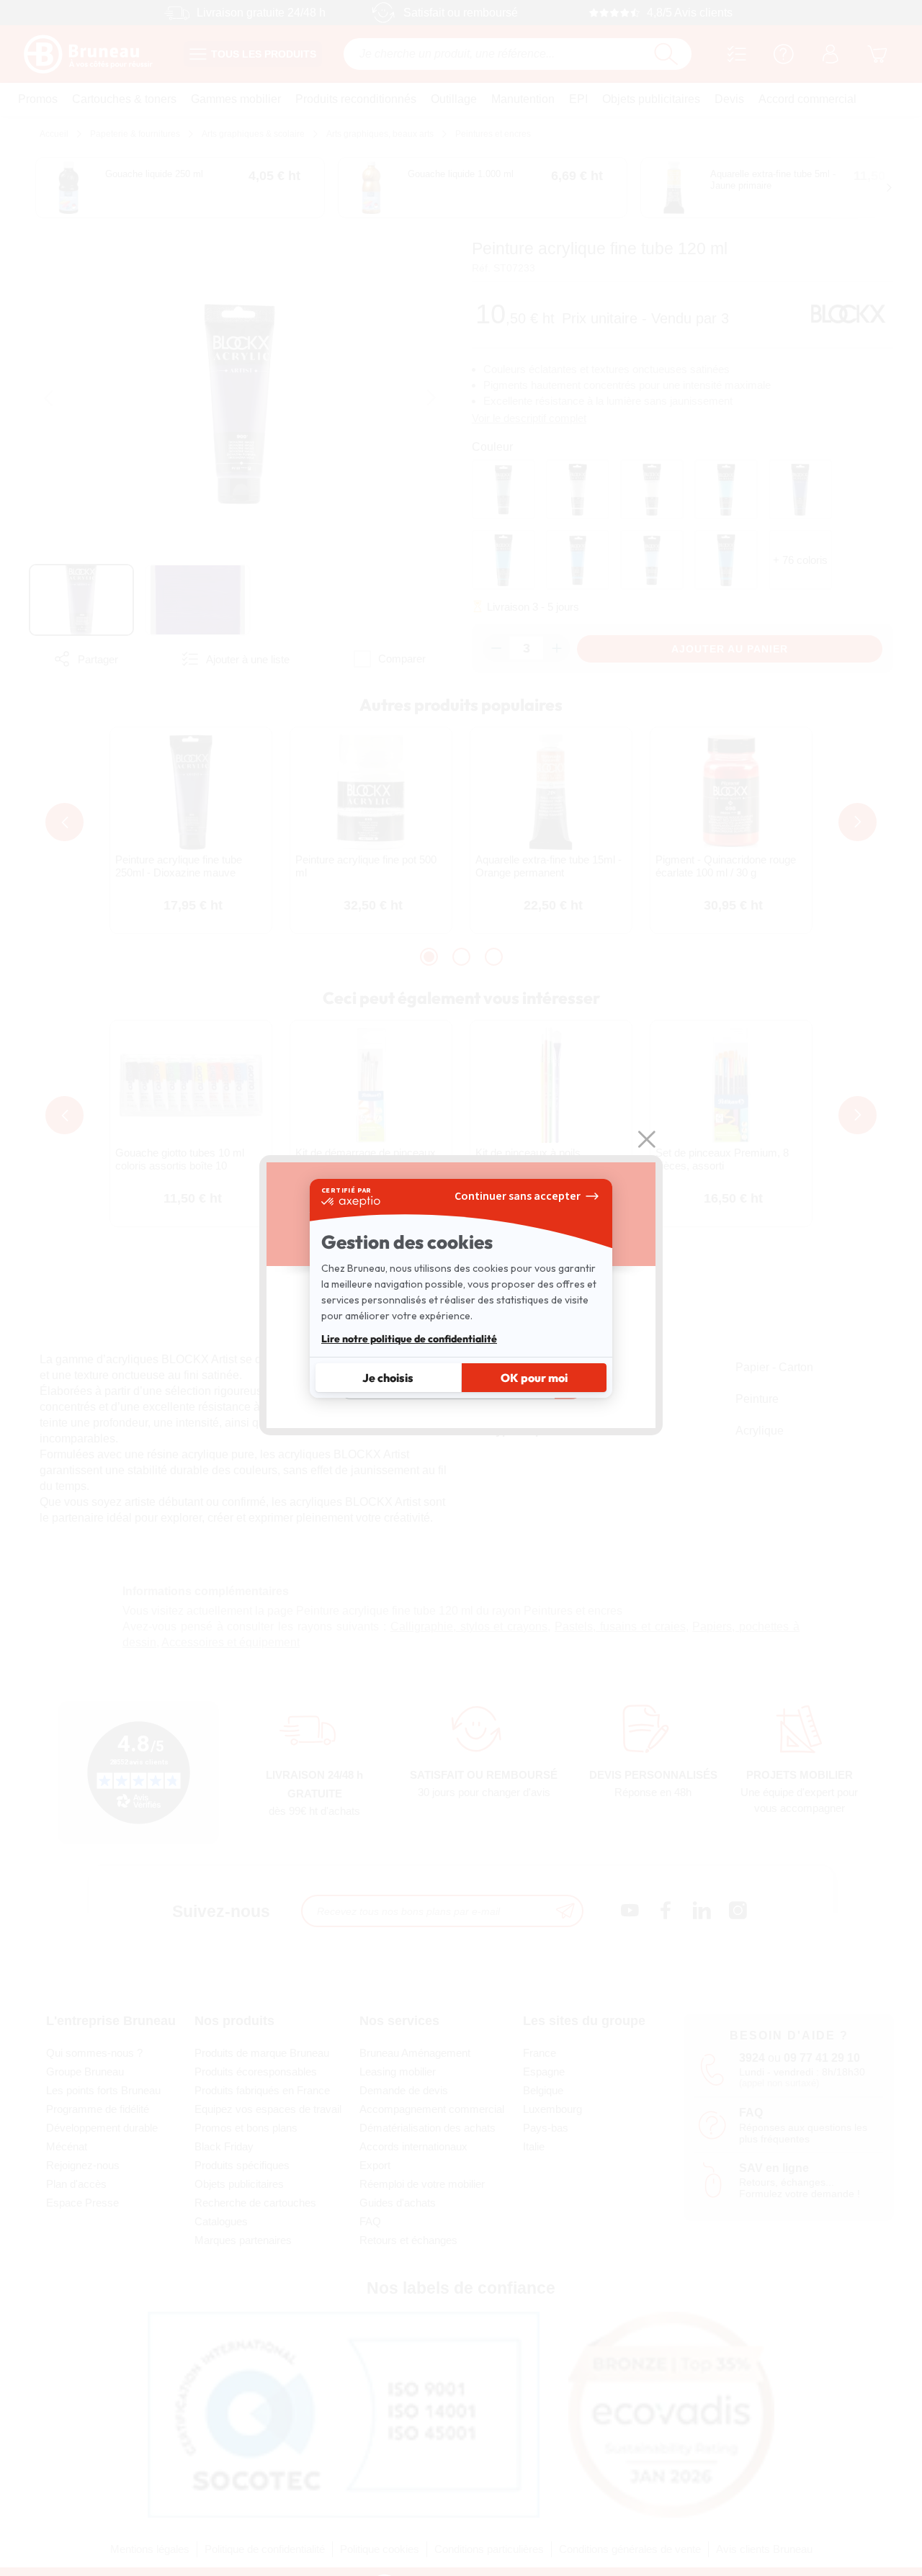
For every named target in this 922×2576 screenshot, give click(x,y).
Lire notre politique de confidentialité (409, 1339)
